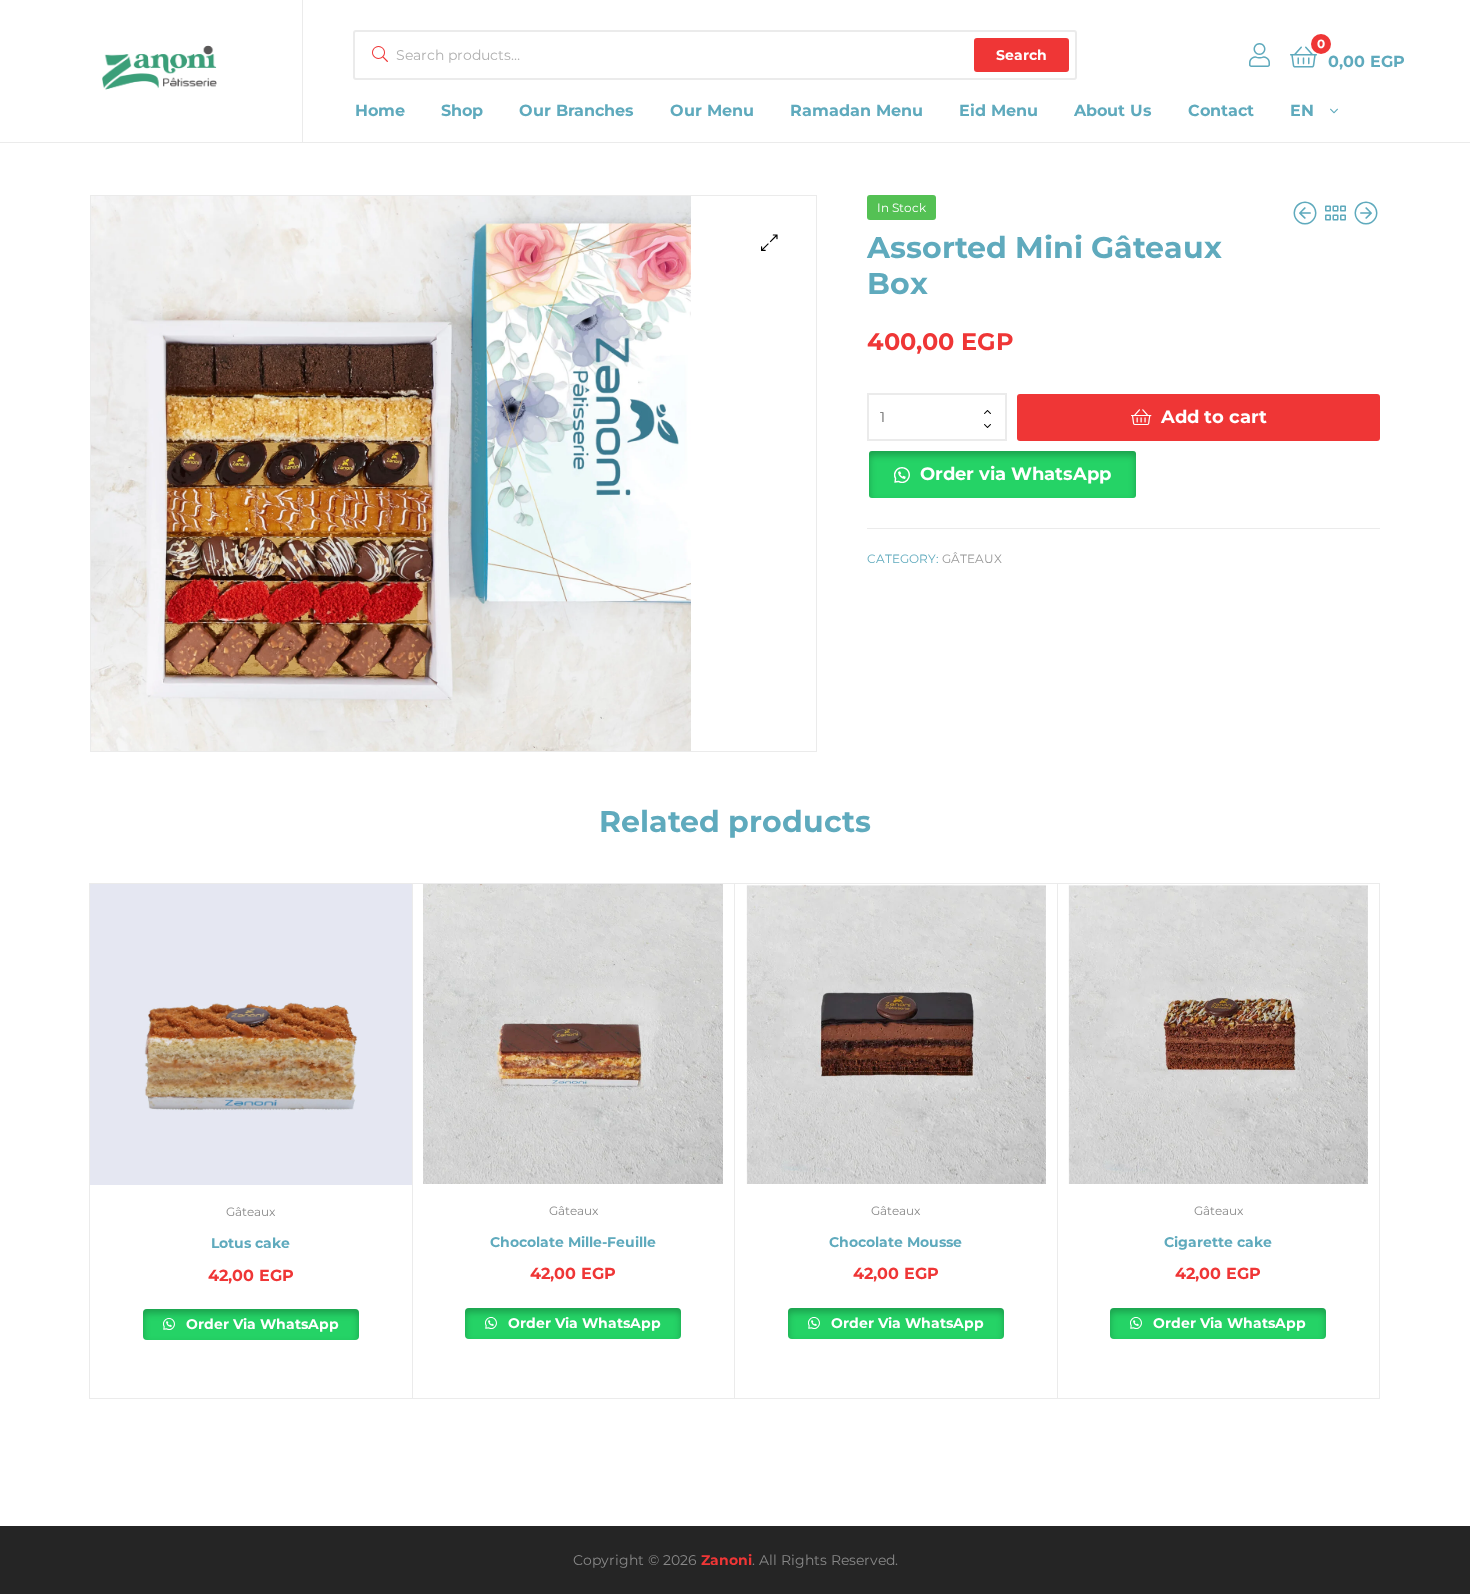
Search (1021, 55)
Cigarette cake (1218, 1242)
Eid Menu (998, 110)
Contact (1221, 110)
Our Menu (712, 110)
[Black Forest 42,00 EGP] (1366, 214)
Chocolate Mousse (895, 1242)
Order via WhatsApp (1015, 474)
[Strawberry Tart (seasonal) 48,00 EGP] (1307, 214)
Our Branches (576, 110)
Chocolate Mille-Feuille (573, 1242)
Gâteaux (972, 558)
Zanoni (726, 1560)
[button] (769, 242)
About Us (1113, 110)
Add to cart (1214, 417)
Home (380, 110)
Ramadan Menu (856, 110)
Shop (462, 110)
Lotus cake (250, 1243)
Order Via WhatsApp (260, 1324)
